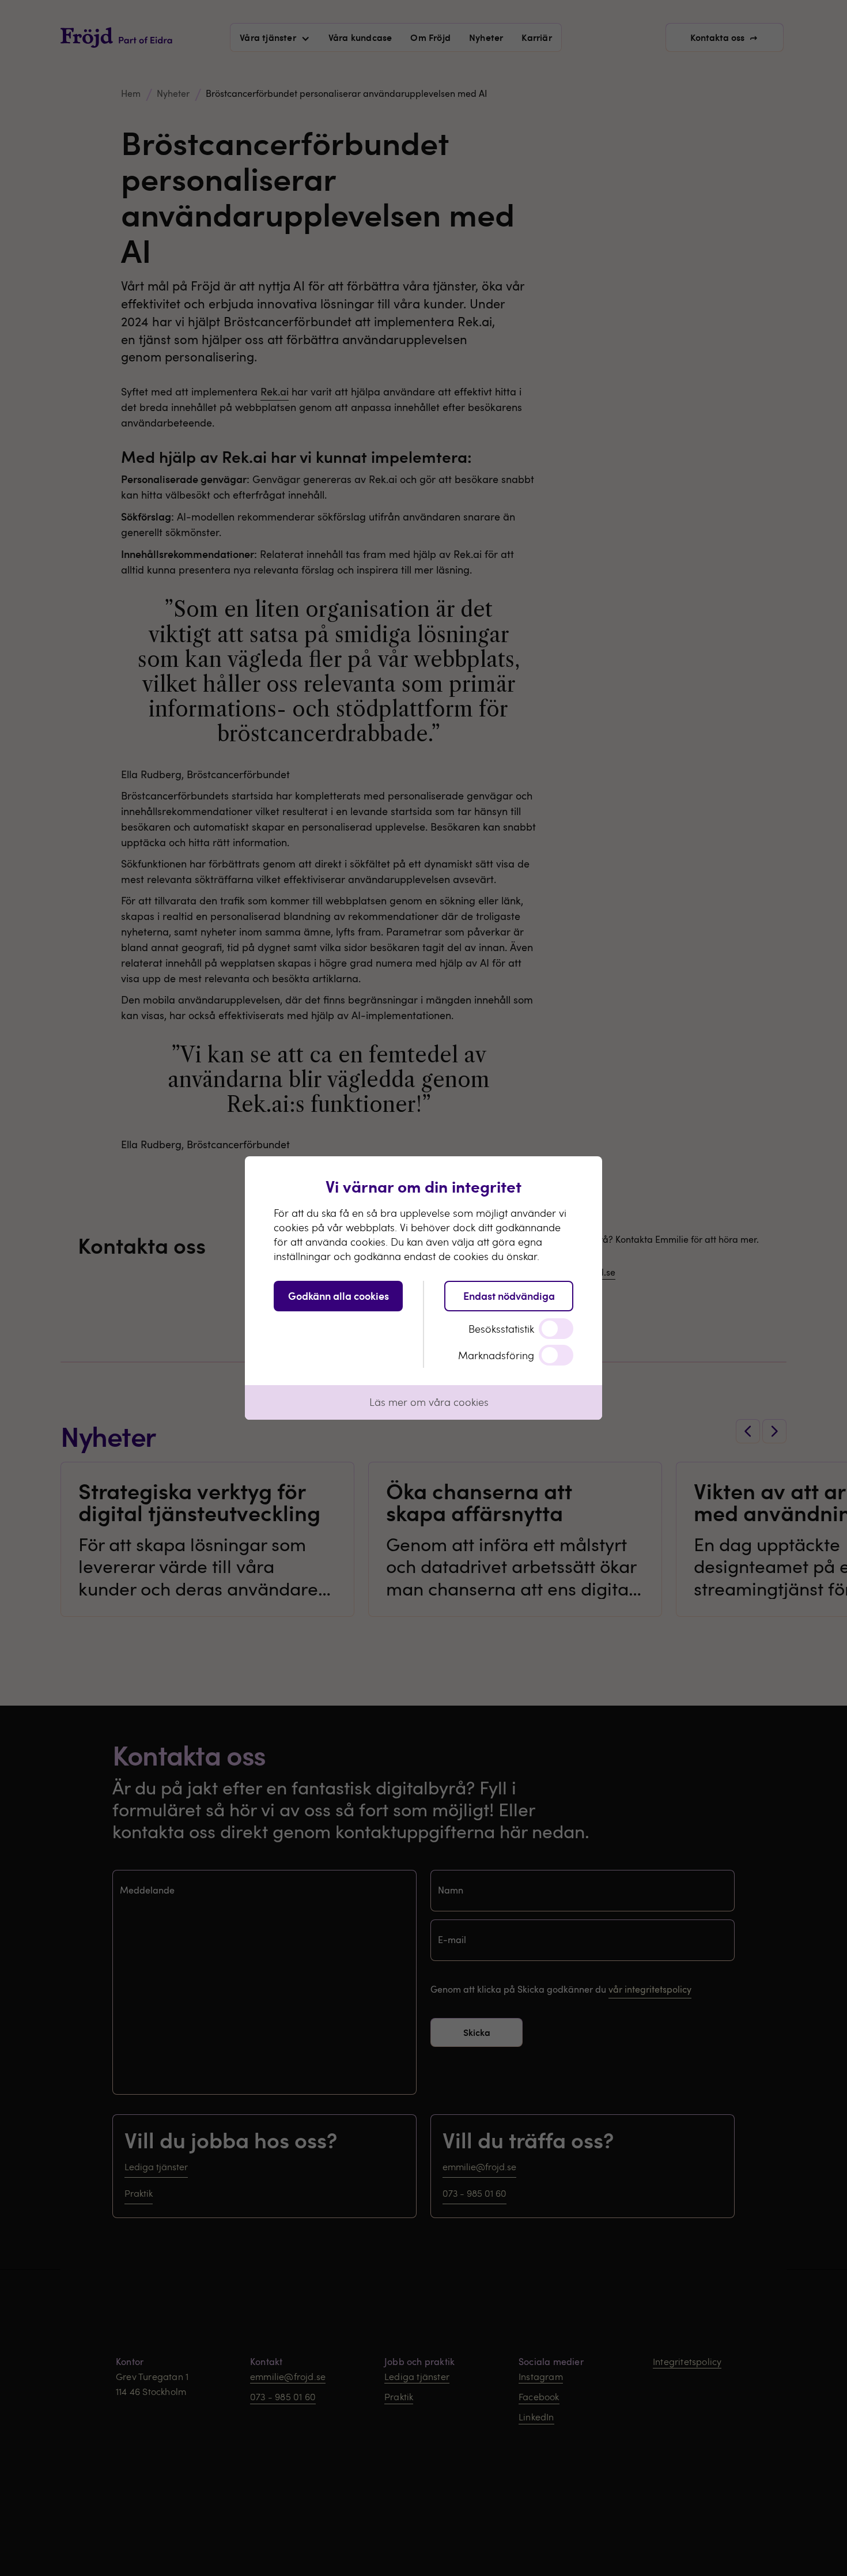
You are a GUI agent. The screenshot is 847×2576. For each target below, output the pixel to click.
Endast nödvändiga (509, 1295)
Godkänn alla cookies (339, 1295)
